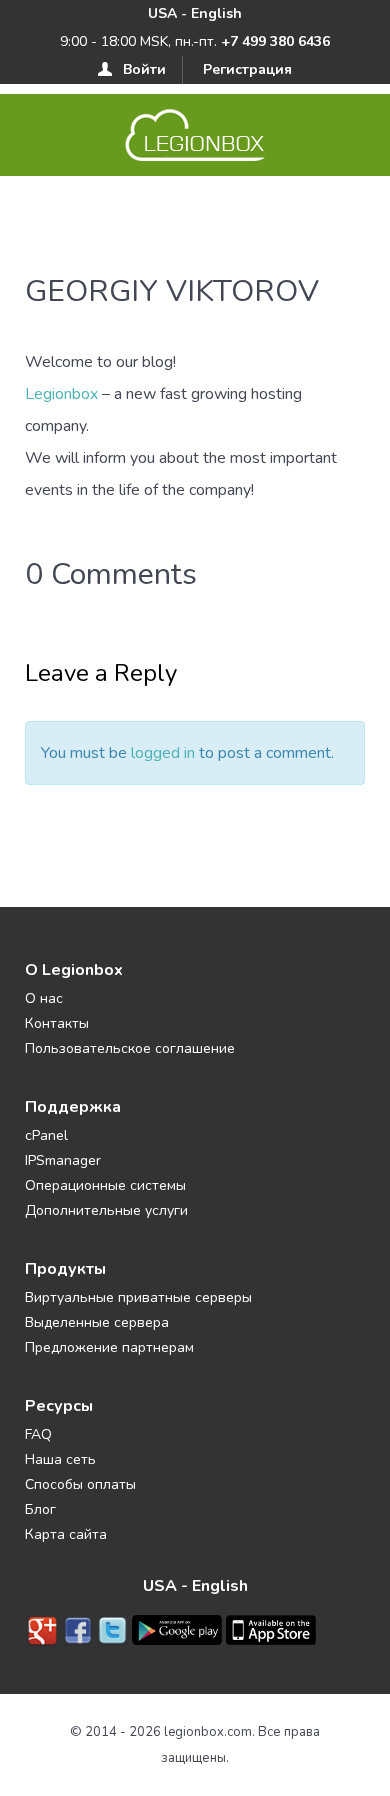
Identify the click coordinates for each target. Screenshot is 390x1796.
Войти (144, 69)
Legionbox (61, 394)
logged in (163, 753)
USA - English (195, 13)
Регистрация (247, 69)
